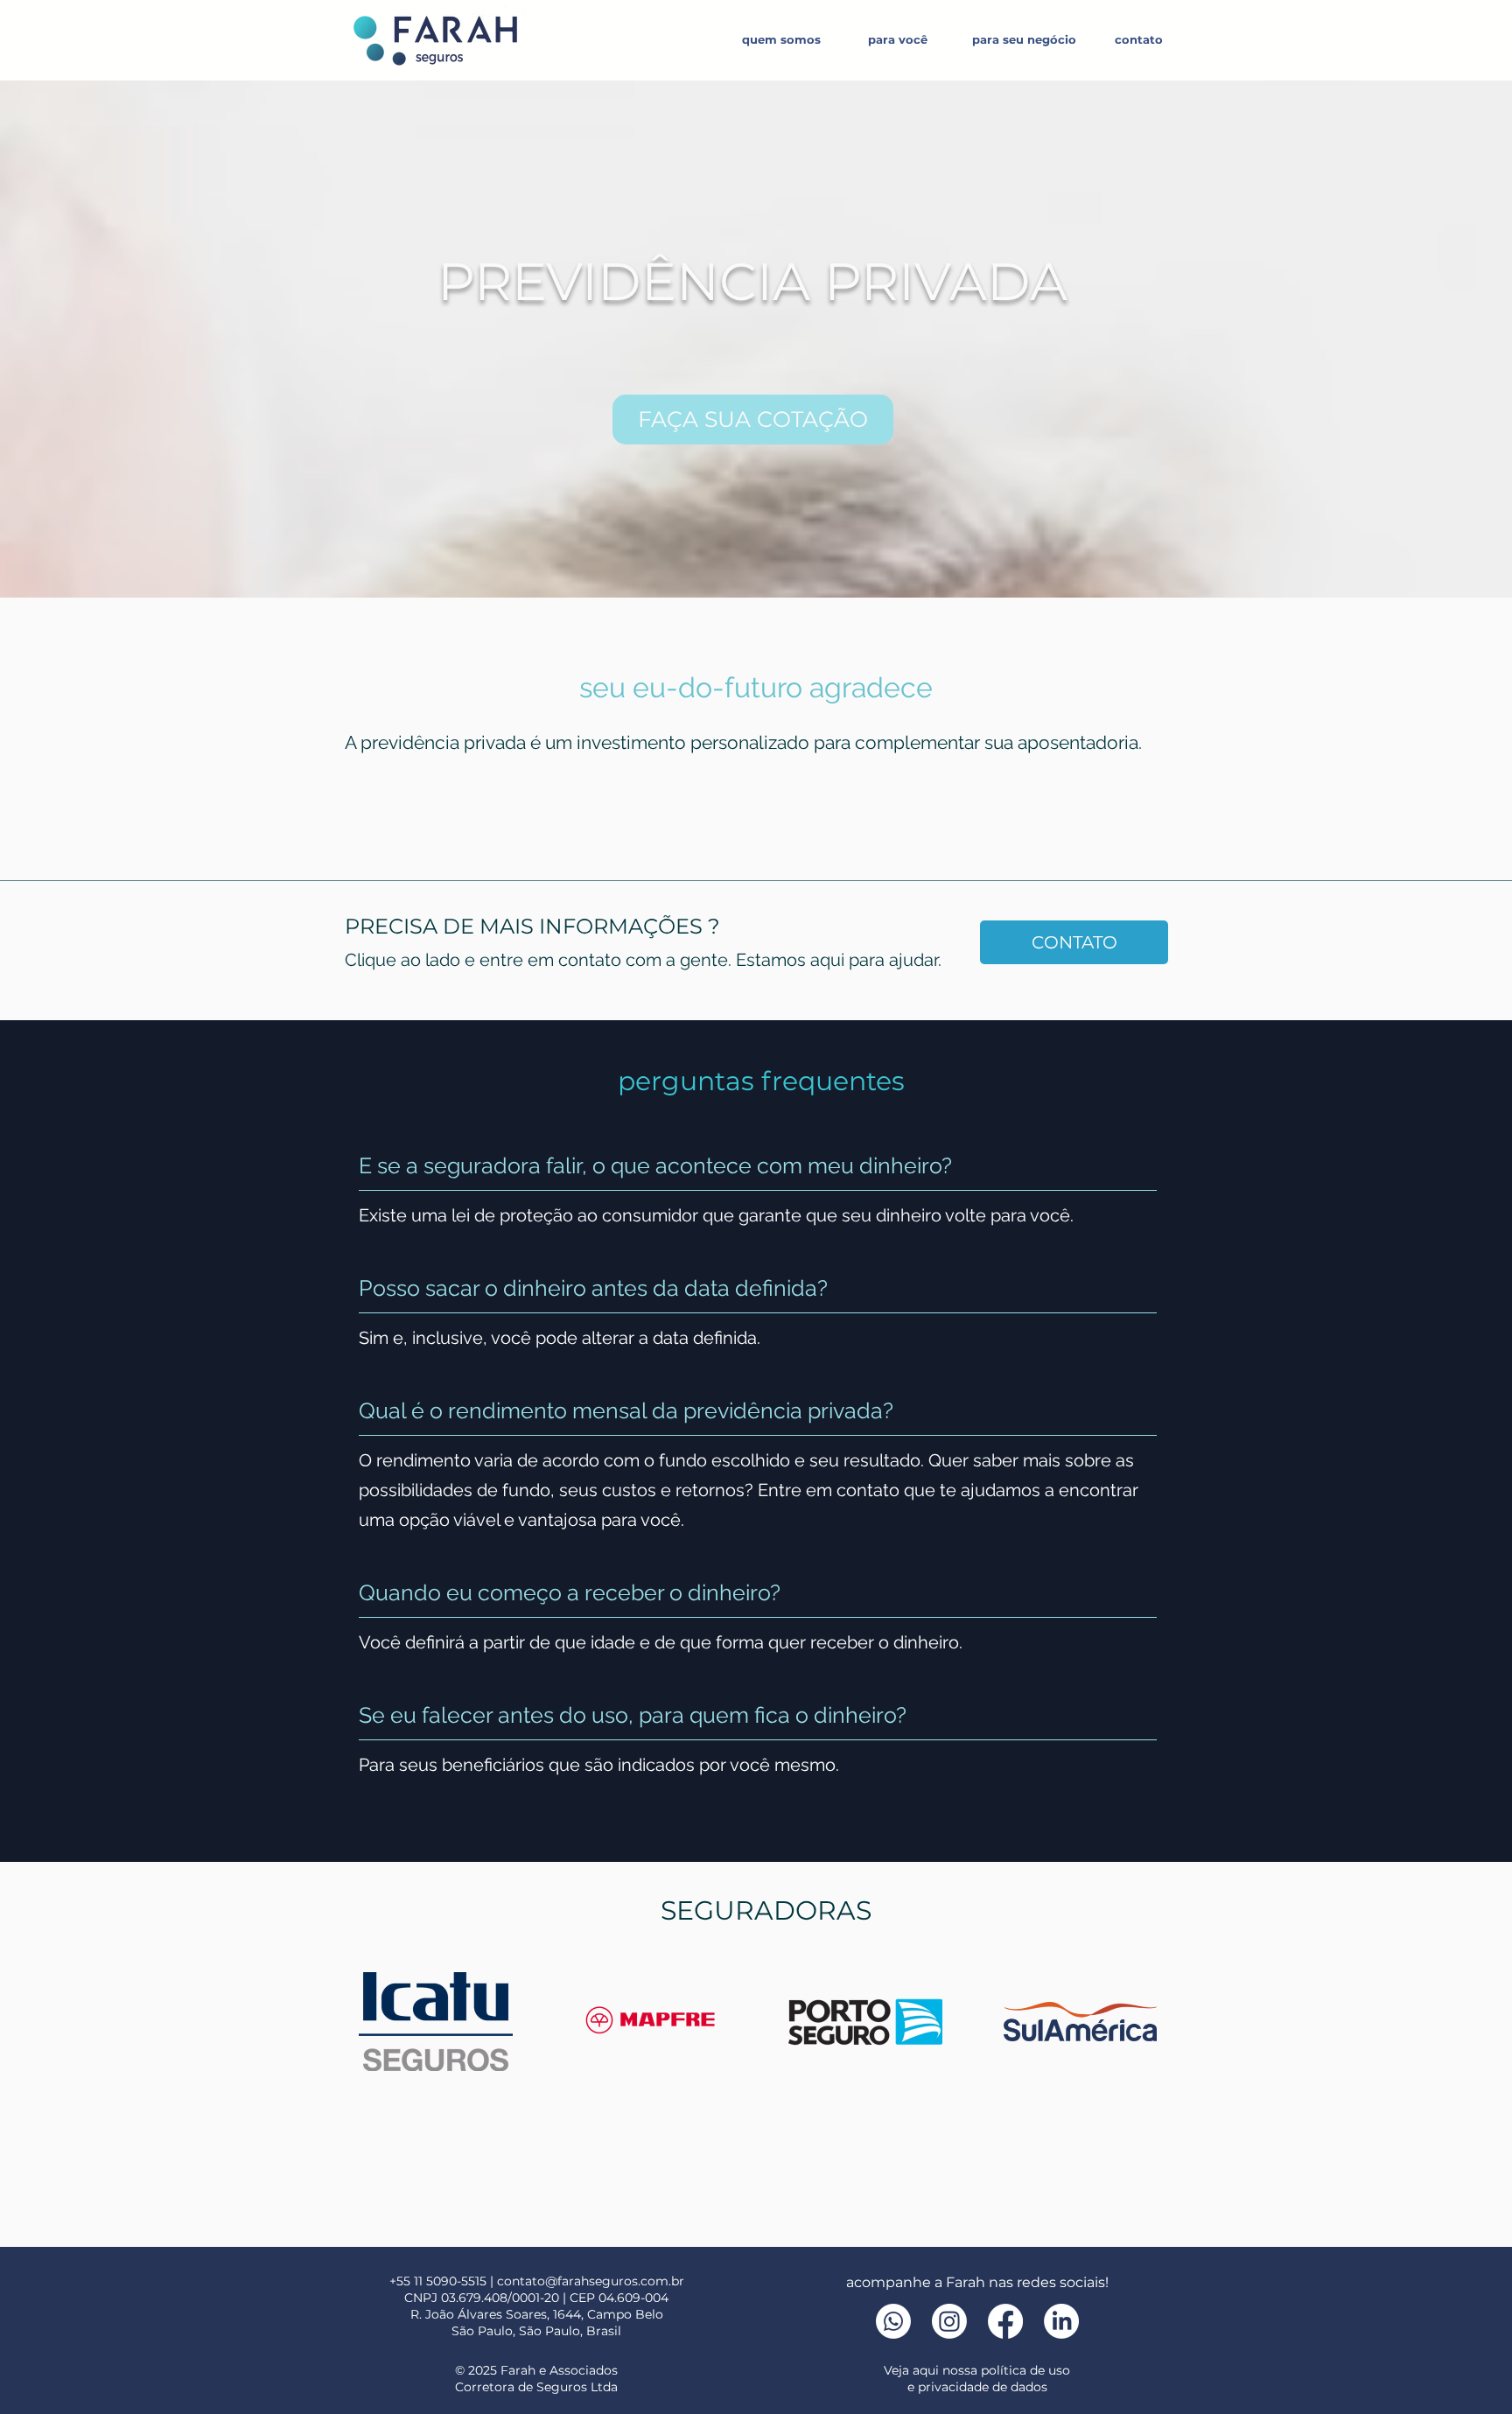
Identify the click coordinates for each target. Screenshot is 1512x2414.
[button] (897, 39)
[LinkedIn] (1061, 2321)
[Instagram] (949, 2321)
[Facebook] (1005, 2321)
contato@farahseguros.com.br (591, 2281)
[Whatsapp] (893, 2321)
